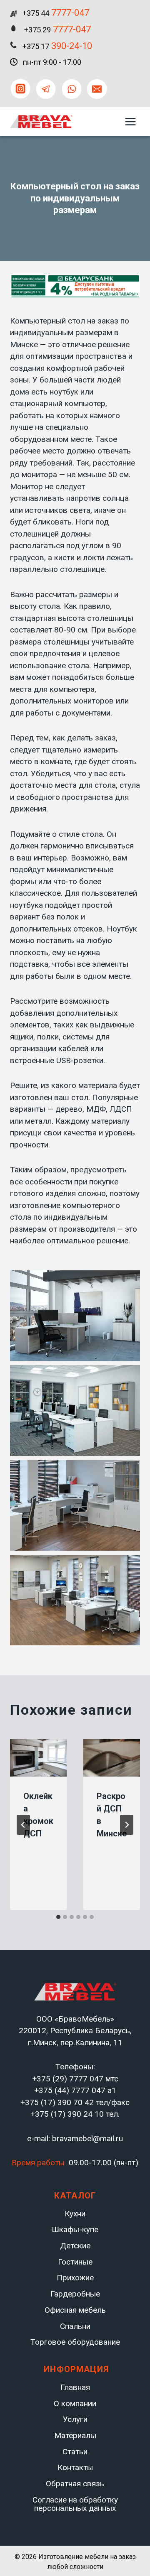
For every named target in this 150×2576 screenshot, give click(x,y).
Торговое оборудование (75, 2342)
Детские (75, 2246)
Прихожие (75, 2278)
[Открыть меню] (130, 121)
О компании (75, 2403)
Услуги (75, 2419)
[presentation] (38, 1758)
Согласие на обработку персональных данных (75, 2504)
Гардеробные (75, 2294)
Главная (75, 2387)
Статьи (75, 2452)
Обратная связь (75, 2484)
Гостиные (75, 2262)
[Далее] (127, 1825)
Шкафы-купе (75, 2230)
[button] (75, 1316)
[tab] (58, 1917)
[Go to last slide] (23, 1825)
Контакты (75, 2467)
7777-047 (56, 13)
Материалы (75, 2435)
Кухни (75, 2214)
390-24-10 (57, 46)
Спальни (75, 2326)
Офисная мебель (75, 2310)
